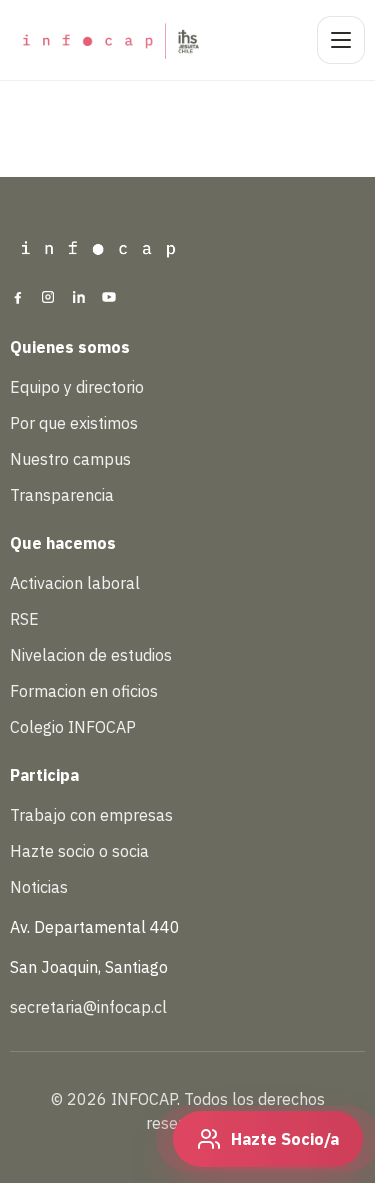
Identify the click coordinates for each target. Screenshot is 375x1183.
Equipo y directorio (77, 387)
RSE (24, 619)
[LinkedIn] (79, 299)
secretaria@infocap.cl (88, 1007)
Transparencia (62, 495)
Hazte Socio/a (285, 1139)
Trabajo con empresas (91, 815)
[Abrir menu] (341, 40)
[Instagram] (48, 299)
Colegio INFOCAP (73, 727)
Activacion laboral (75, 583)
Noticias (39, 887)
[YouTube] (109, 299)
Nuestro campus (70, 459)
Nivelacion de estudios (91, 655)
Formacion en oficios (84, 691)
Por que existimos (74, 423)
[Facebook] (18, 299)
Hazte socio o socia (79, 851)
